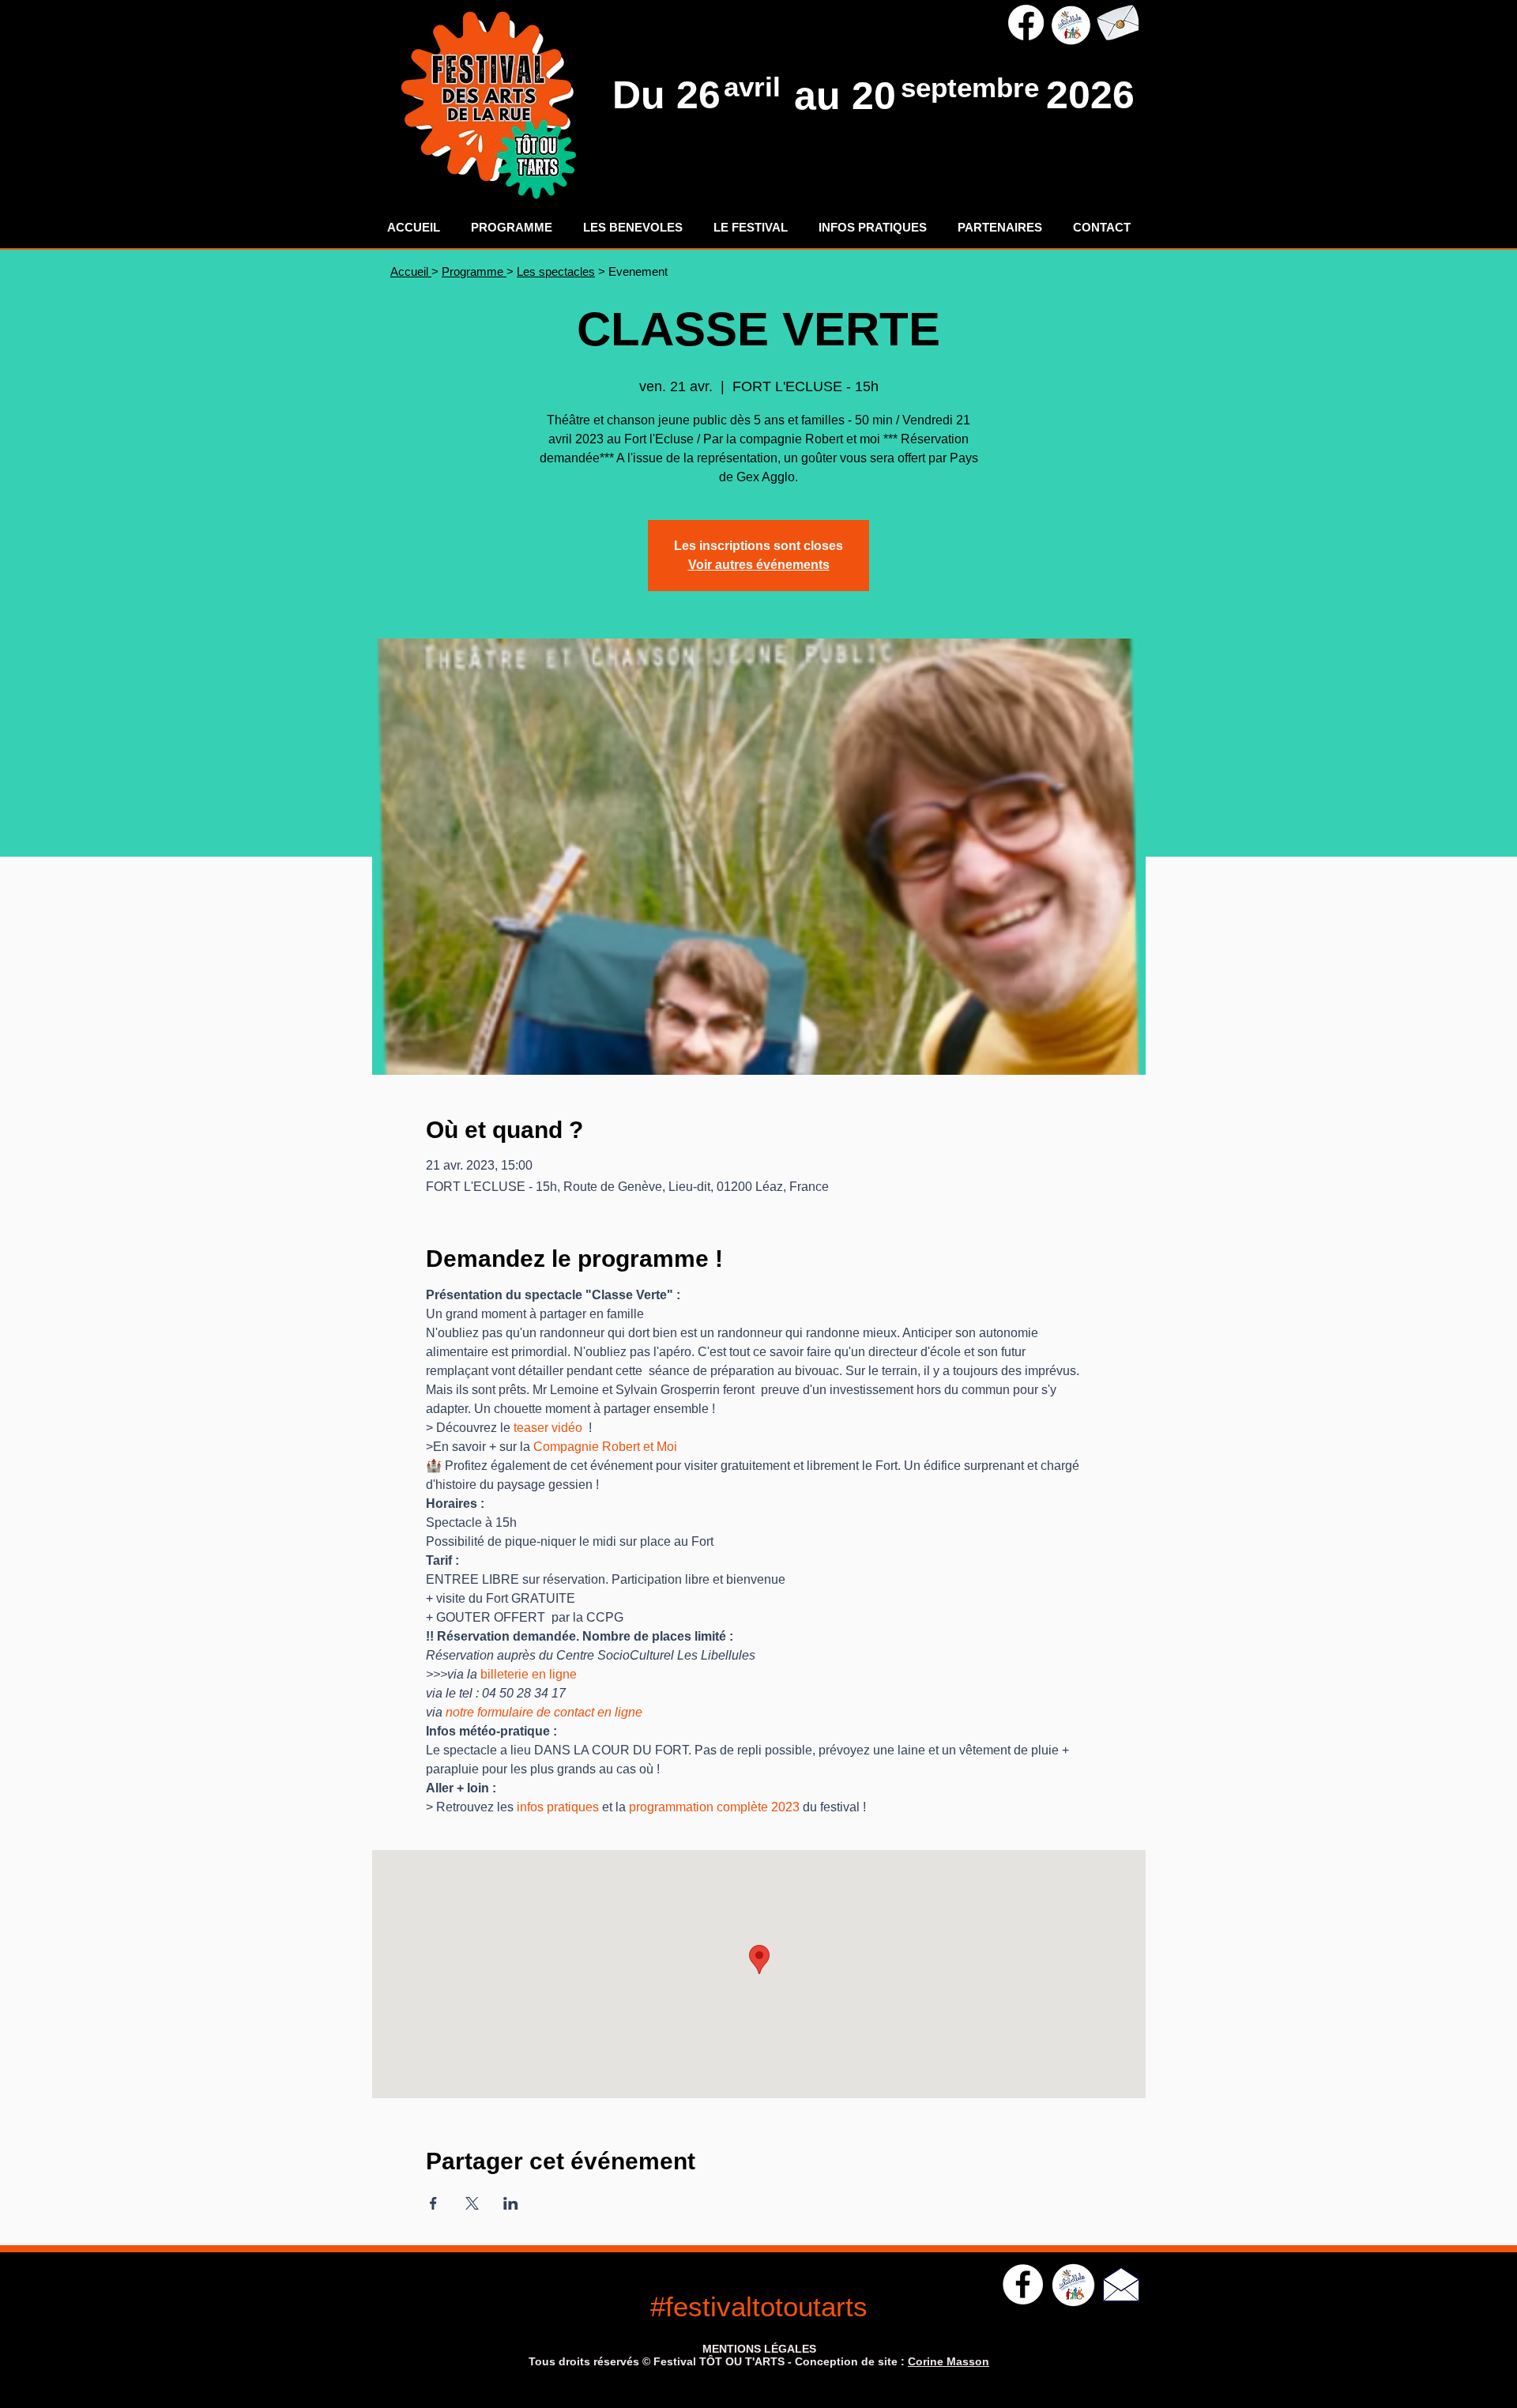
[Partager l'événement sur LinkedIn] (511, 2203)
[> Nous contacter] (1117, 23)
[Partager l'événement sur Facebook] (433, 2203)
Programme (474, 271)
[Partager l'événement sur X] (472, 2203)
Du (644, 95)
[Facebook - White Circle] (1023, 2284)
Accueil (411, 271)
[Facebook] (1026, 23)
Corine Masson (949, 2361)
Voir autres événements (759, 565)
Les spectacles (556, 271)
